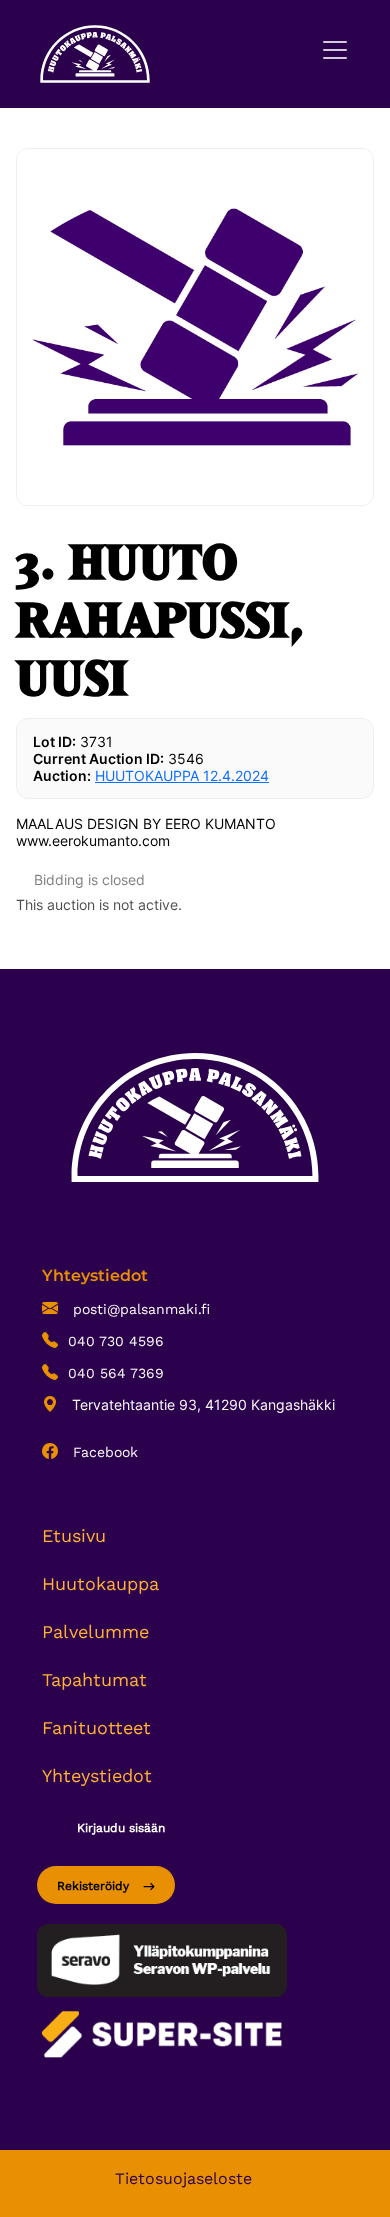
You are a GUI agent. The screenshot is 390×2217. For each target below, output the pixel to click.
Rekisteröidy (95, 1886)
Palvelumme (95, 1631)
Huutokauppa (100, 1583)
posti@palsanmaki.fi (139, 1309)
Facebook (103, 1452)
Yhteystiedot (97, 1775)
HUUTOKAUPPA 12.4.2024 (182, 775)
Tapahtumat (94, 1679)
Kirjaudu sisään (121, 1828)
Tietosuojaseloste (183, 2178)
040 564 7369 (116, 1373)
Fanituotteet (96, 1727)
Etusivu (74, 1535)
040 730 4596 (116, 1341)
